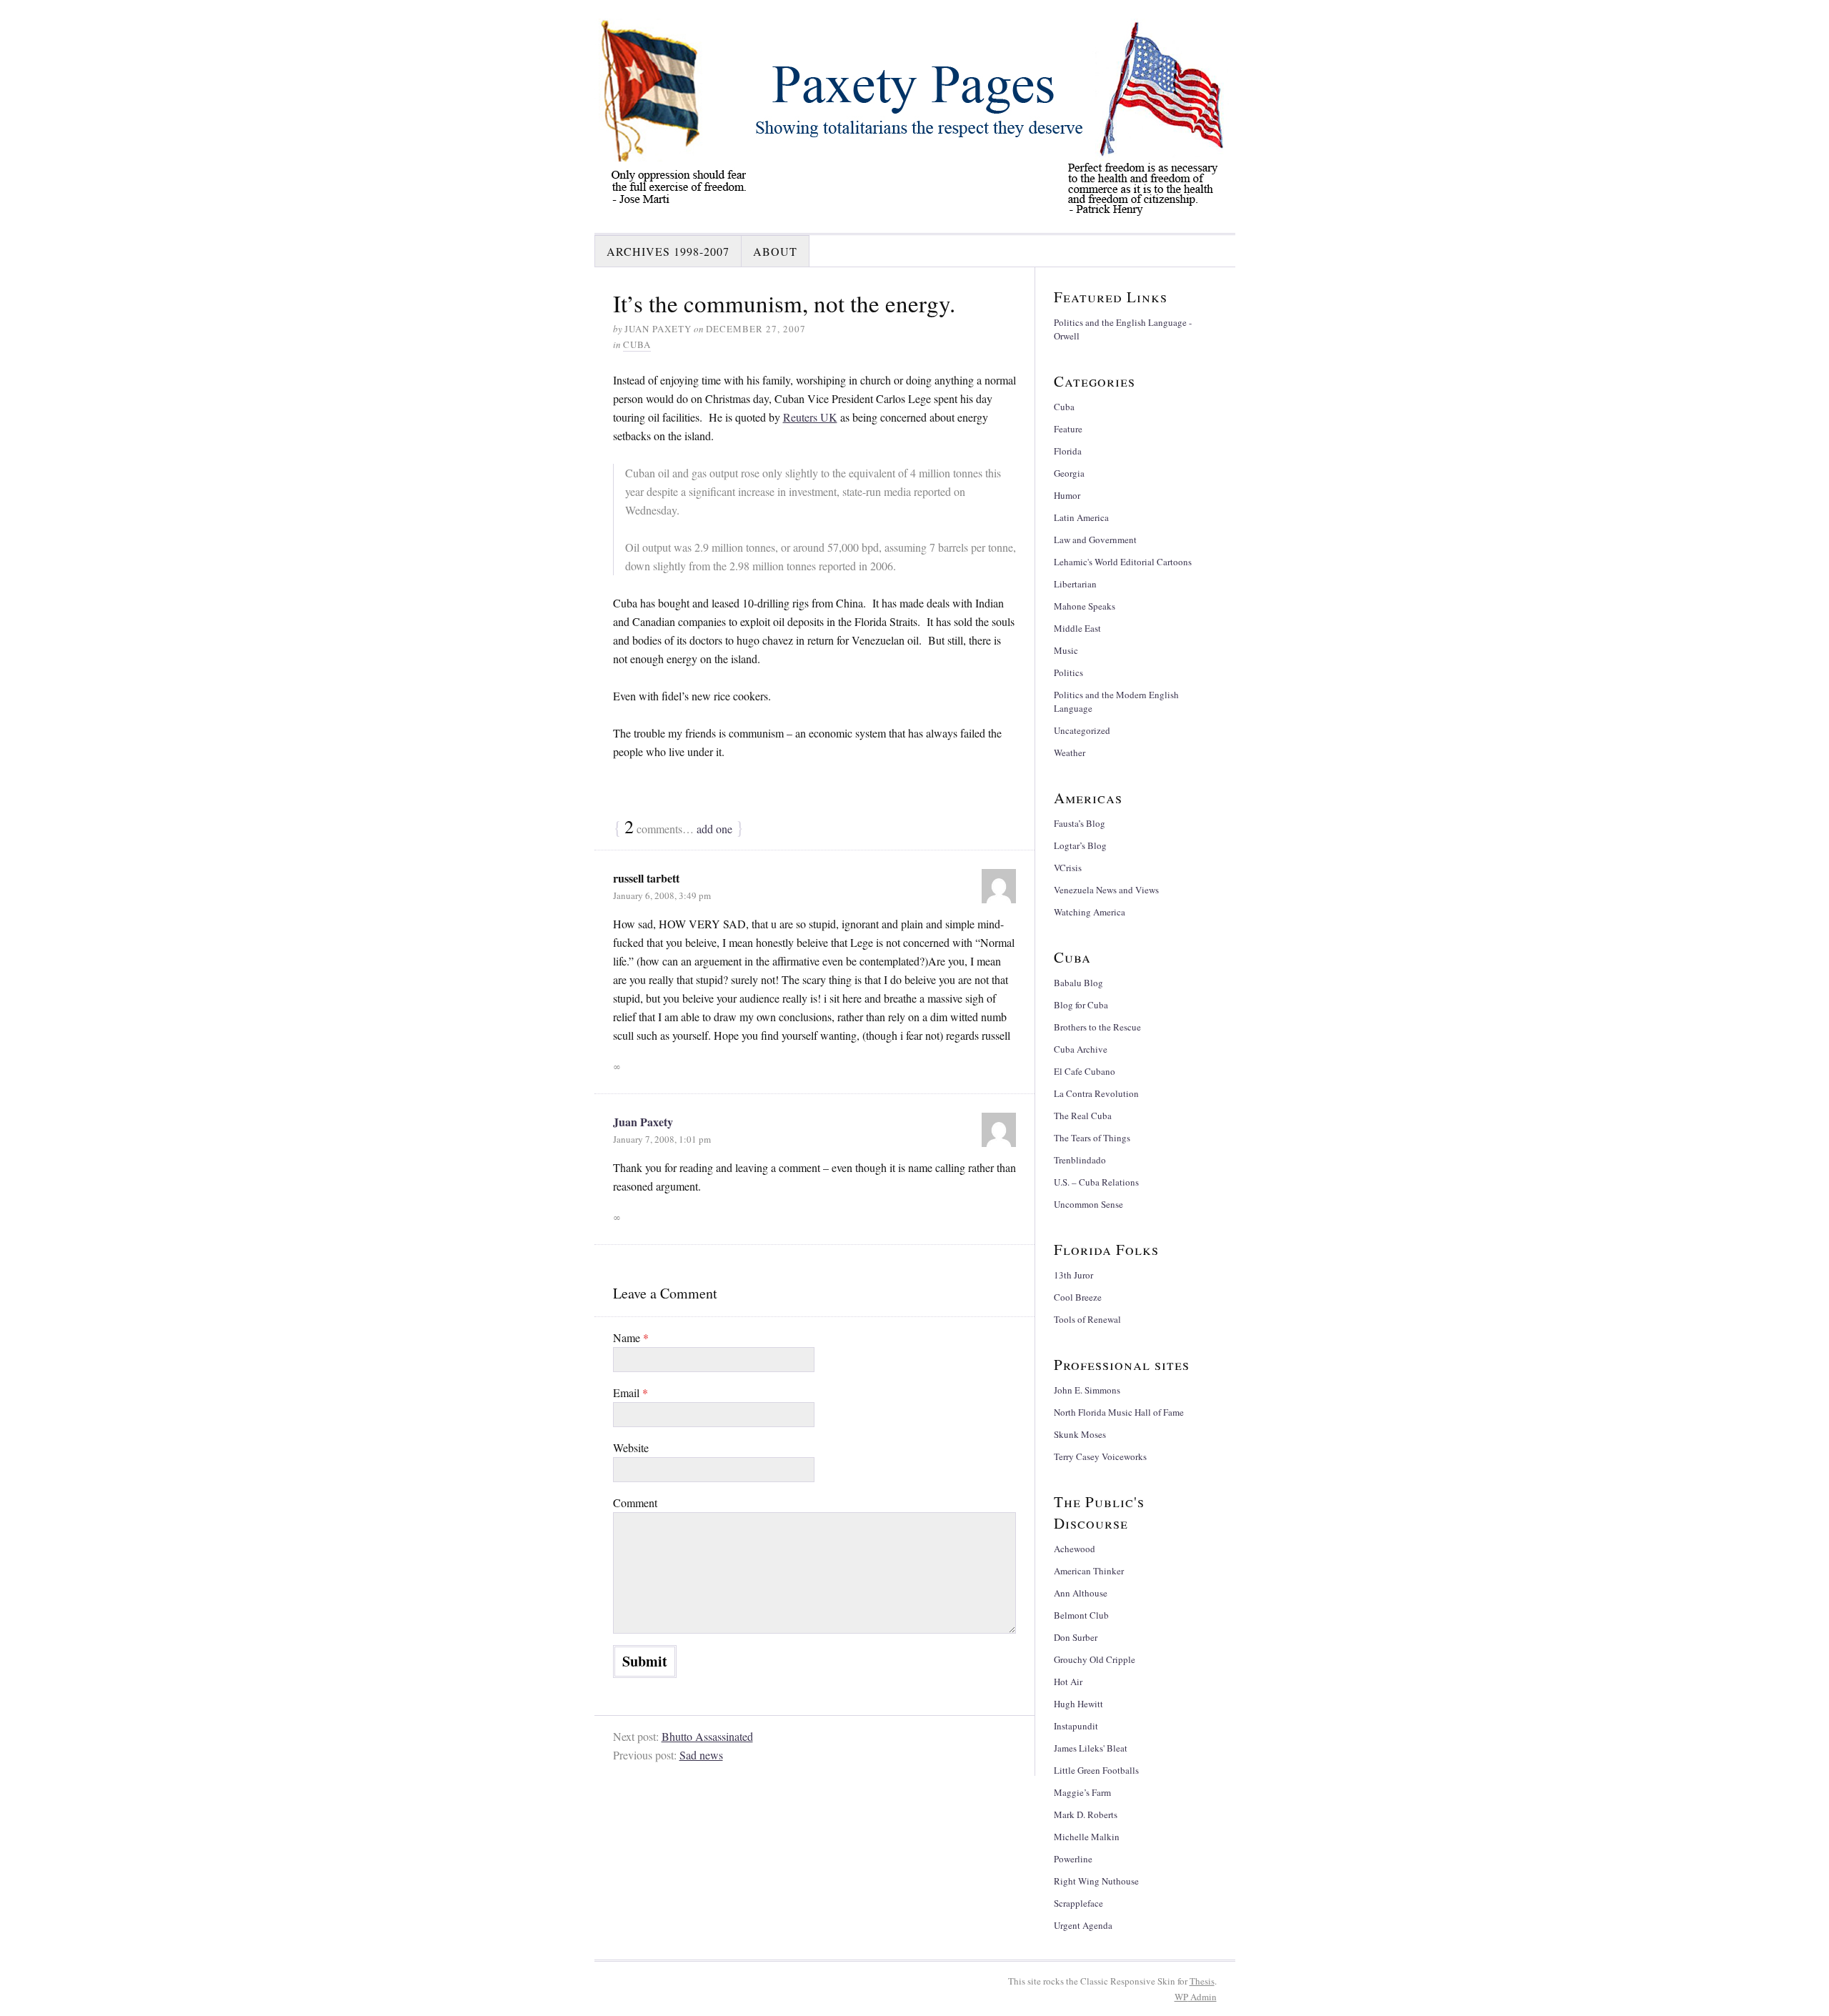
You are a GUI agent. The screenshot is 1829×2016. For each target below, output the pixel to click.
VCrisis (1068, 868)
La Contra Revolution (1096, 1093)
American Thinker (1089, 1571)
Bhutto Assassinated (707, 1736)
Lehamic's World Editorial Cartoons (1123, 562)
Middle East (1077, 628)
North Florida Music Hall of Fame (1119, 1412)
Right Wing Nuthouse (1096, 1881)
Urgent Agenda (1083, 1925)
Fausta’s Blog (1080, 823)
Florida (1068, 451)
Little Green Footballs (1096, 1770)
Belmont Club (1081, 1615)
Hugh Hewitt (1078, 1704)
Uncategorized (1082, 730)
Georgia (1069, 473)
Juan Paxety (643, 1122)
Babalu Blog (1078, 983)
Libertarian (1075, 584)
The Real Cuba (1083, 1116)
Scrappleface (1078, 1903)
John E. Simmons (1087, 1390)
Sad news (701, 1755)
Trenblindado (1080, 1160)
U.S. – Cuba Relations (1096, 1182)
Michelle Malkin (1087, 1837)
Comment (635, 1503)
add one (714, 829)
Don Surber (1076, 1637)
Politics (1068, 672)
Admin (1196, 1997)
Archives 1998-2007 (668, 251)
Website (631, 1448)
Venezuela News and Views (1106, 890)
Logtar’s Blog (1080, 845)
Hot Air (1068, 1682)
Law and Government (1095, 540)
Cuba (637, 344)
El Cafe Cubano (1085, 1071)
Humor (1067, 495)
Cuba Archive (1081, 1049)
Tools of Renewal (1087, 1319)
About (775, 251)
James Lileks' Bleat (1091, 1748)
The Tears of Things (1092, 1138)
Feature (1068, 429)
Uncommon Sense (1088, 1204)
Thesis (1202, 1981)
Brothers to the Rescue (1097, 1027)
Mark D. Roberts (1086, 1814)
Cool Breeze (1078, 1297)
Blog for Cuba (1081, 1005)
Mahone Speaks (1085, 606)
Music (1066, 650)
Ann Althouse (1081, 1593)
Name (631, 1337)
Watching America (1090, 912)
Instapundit (1076, 1726)
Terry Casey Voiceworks (1100, 1456)
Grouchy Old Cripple (1095, 1659)
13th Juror (1073, 1275)
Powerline (1073, 1859)
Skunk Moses (1080, 1434)
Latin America (1081, 517)
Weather (1070, 753)
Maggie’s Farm (1082, 1792)
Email (631, 1392)
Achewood (1075, 1549)
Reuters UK (810, 417)
